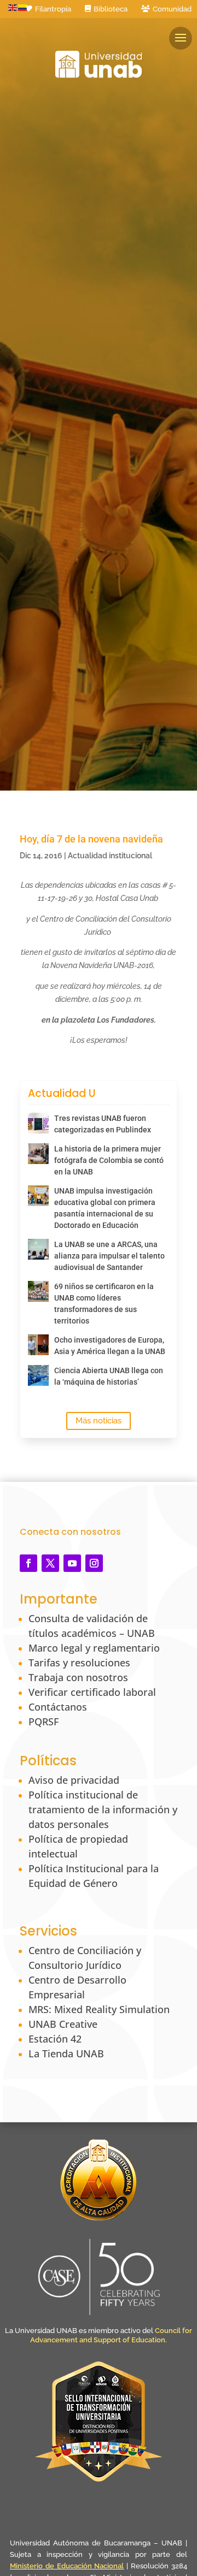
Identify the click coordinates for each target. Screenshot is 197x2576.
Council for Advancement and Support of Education (111, 2335)
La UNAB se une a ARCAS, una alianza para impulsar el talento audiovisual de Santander (109, 1256)
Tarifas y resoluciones (79, 1663)
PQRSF (44, 1722)
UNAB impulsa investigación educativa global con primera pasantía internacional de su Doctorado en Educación (105, 1208)
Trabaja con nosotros (78, 1677)
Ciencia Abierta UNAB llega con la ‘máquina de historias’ (109, 1376)
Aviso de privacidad (74, 1780)
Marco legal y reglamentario (94, 1648)
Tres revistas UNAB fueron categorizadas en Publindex (103, 1124)
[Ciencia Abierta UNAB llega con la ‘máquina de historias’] (38, 1375)
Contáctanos (58, 1707)
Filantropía (53, 9)
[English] (13, 7)
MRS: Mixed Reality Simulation (99, 2009)
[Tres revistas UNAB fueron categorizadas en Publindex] (38, 1123)
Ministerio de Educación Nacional (67, 2566)
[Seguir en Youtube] (72, 1563)
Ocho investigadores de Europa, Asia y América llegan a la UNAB (110, 1346)
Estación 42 (55, 2039)
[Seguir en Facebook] (28, 1563)
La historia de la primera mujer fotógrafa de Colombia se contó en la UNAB (109, 1160)
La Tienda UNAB (66, 2053)
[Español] (23, 7)
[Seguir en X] (50, 1563)
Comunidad (172, 9)
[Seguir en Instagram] (94, 1563)
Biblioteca (111, 9)
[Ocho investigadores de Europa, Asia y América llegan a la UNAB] (38, 1345)
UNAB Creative (63, 2024)
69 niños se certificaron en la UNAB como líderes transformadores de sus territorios (104, 1304)
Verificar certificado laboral (92, 1692)
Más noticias (99, 1421)
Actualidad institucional (110, 856)
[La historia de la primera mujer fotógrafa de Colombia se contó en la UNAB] (38, 1154)
